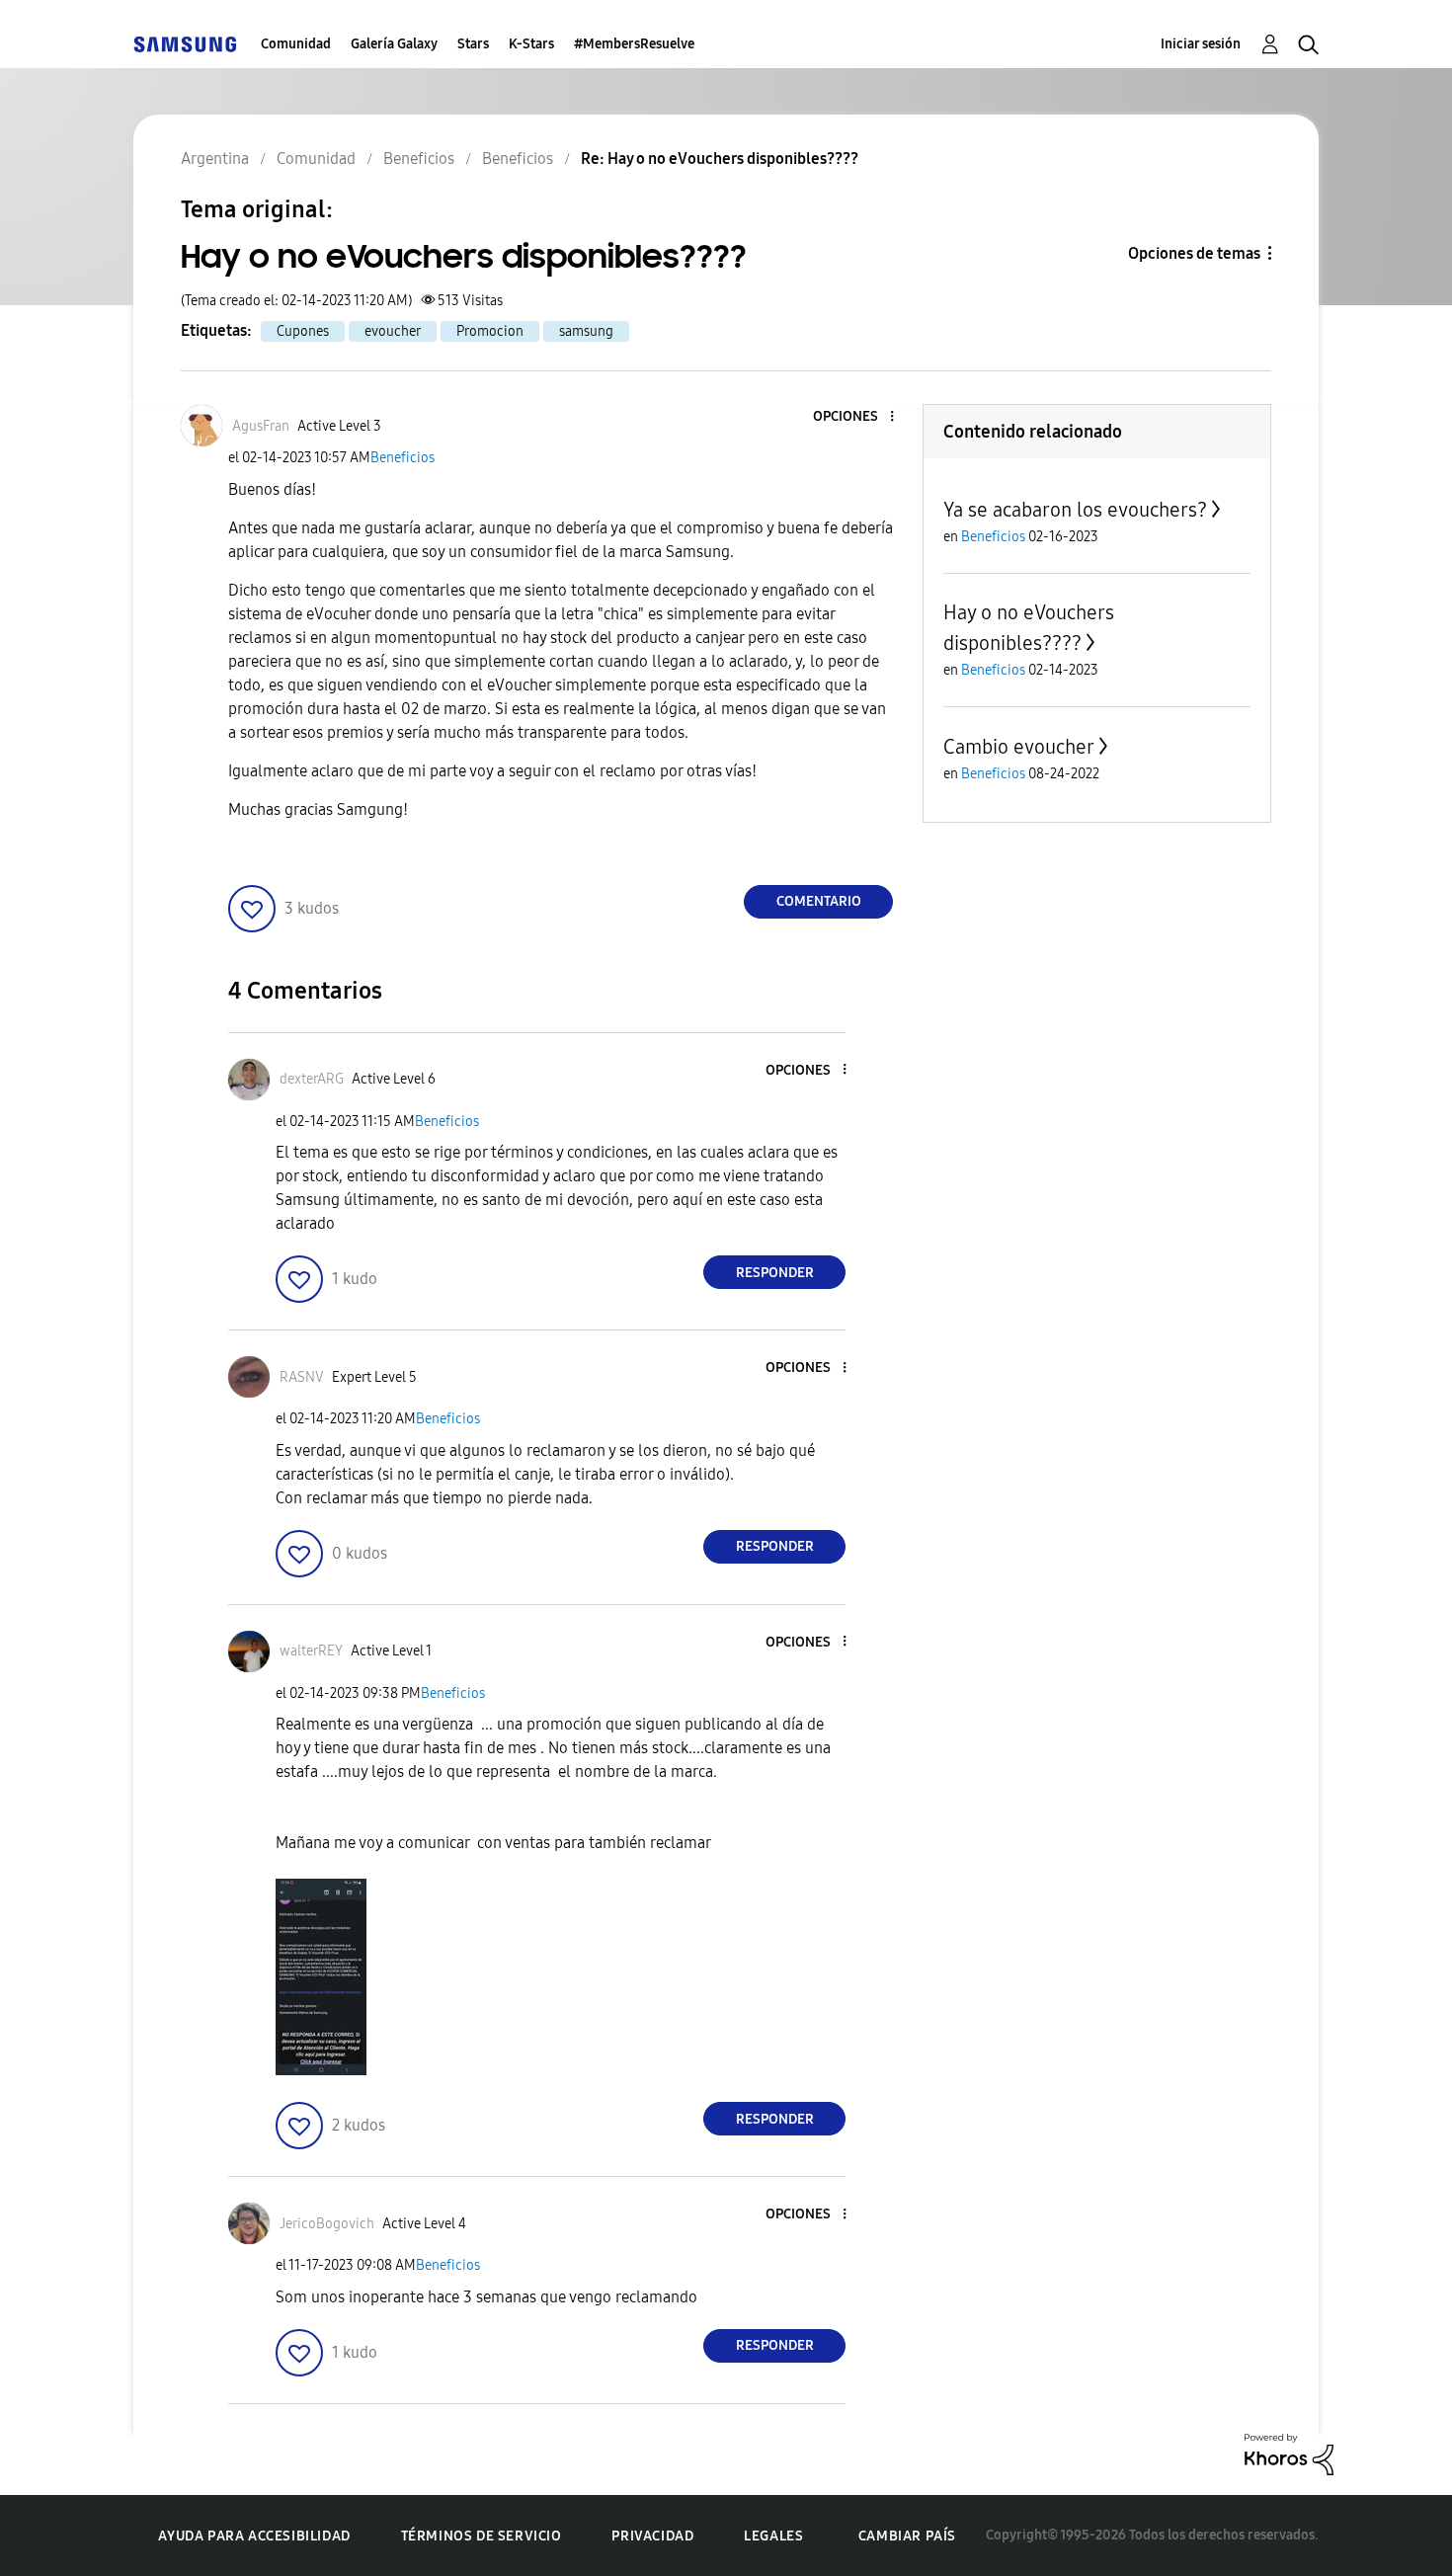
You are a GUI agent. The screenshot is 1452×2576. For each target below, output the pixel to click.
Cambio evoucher (1019, 747)
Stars (473, 44)
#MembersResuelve (634, 44)
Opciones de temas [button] (1194, 253)
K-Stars (531, 44)
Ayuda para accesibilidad (254, 2536)
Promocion (490, 331)
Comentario (819, 901)
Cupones (303, 331)
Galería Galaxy (394, 44)
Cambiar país (907, 2536)
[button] (859, 417)
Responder (775, 1273)
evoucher (393, 331)
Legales (773, 2536)
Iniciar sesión (1201, 44)
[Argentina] (185, 44)
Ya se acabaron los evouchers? (1075, 510)
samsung (586, 331)
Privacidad (652, 2536)
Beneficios (403, 458)
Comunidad (296, 44)
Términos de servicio (482, 2536)
